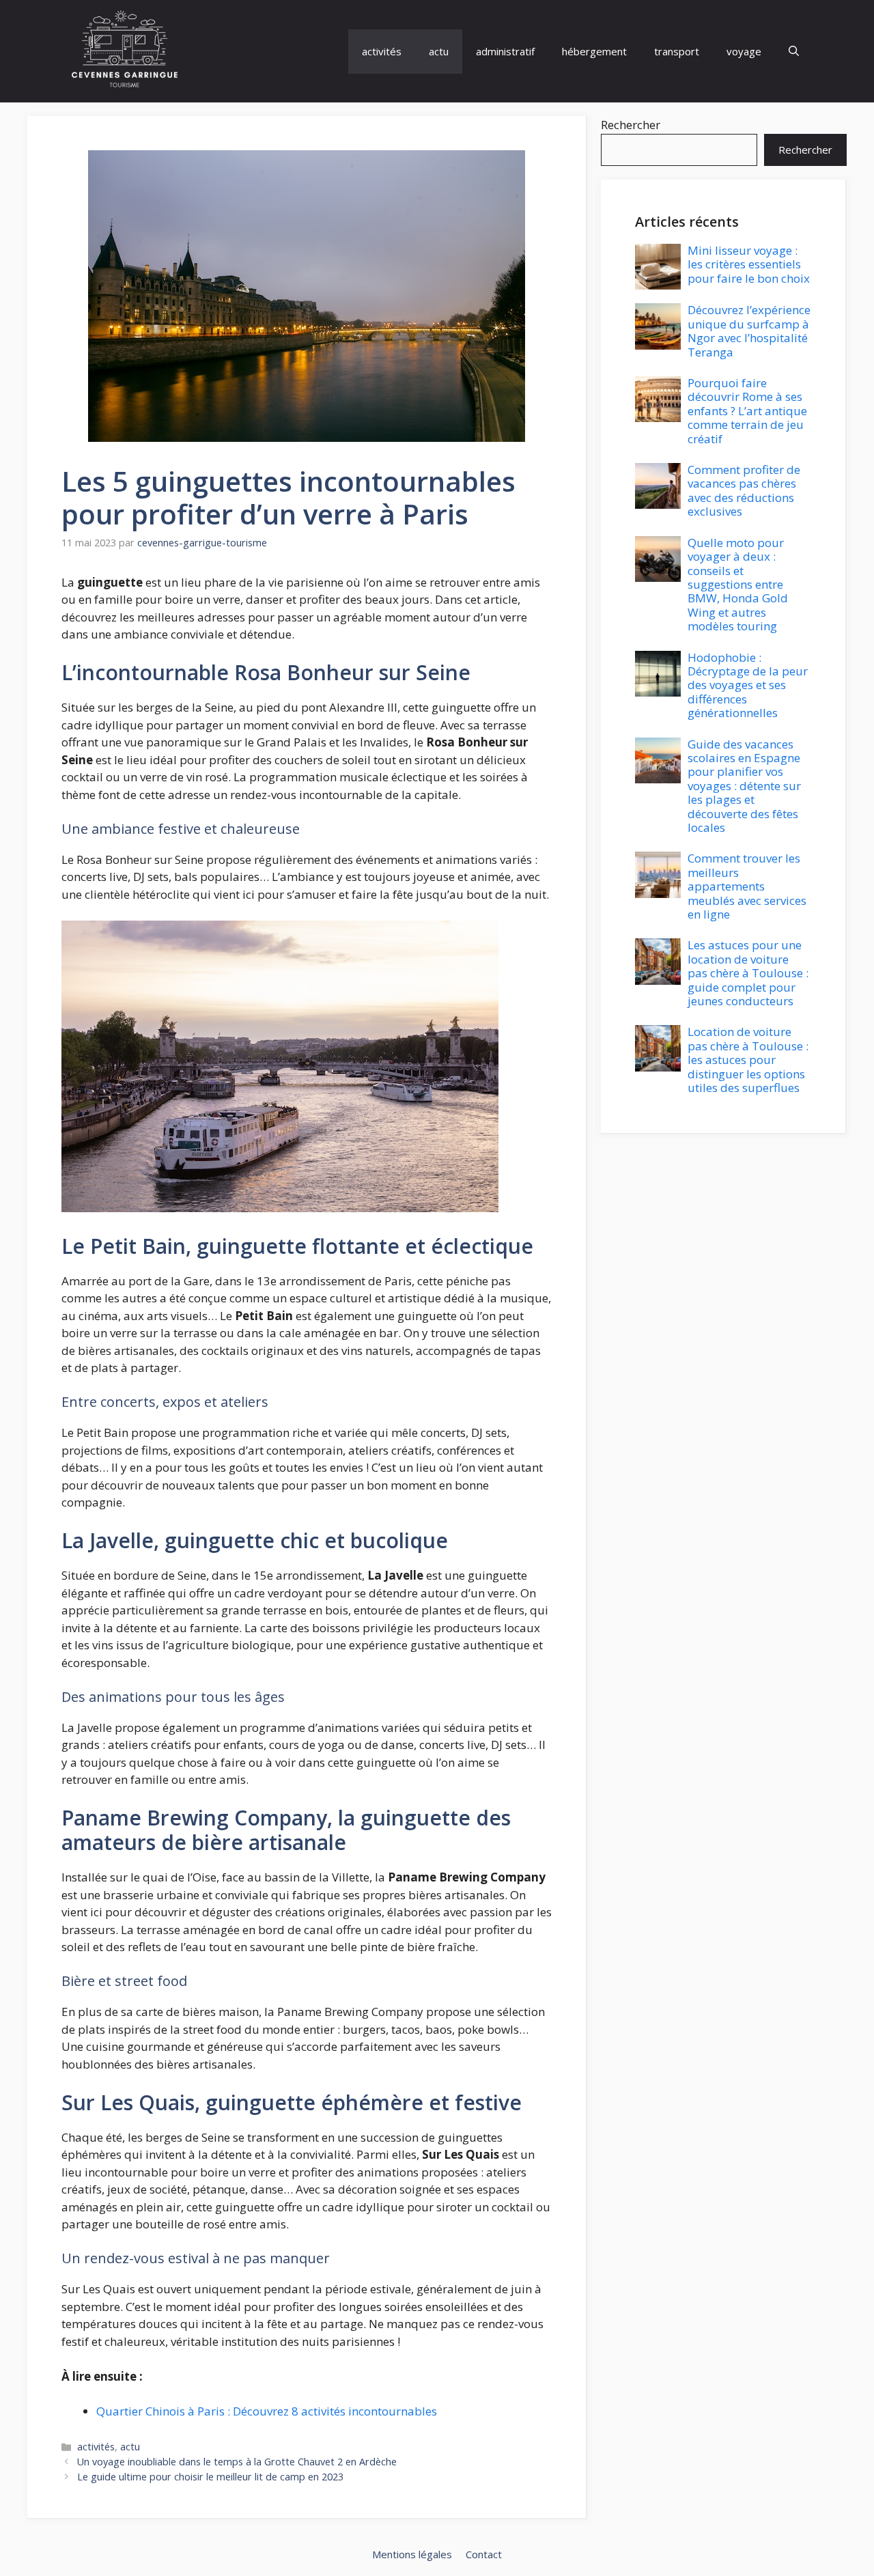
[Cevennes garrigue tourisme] (125, 51)
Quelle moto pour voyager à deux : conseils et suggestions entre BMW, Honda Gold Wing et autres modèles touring (738, 584)
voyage (744, 51)
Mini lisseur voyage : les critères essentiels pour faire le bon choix (749, 264)
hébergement (594, 51)
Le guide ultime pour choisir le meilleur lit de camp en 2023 (210, 2477)
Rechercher (631, 125)
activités (382, 51)
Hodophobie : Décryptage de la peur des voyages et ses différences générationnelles (748, 685)
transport (677, 51)
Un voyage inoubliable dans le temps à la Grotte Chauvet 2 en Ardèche (237, 2462)
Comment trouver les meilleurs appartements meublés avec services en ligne (747, 886)
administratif (505, 51)
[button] (794, 52)
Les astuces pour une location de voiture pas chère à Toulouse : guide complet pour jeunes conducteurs (748, 973)
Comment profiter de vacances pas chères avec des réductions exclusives (744, 490)
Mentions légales (412, 2554)
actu (439, 51)
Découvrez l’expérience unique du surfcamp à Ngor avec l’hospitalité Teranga (749, 331)
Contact (484, 2554)
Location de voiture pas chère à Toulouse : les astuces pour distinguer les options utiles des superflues (748, 1060)
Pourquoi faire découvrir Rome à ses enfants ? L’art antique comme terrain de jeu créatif (747, 411)
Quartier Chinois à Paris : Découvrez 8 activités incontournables (267, 2411)
